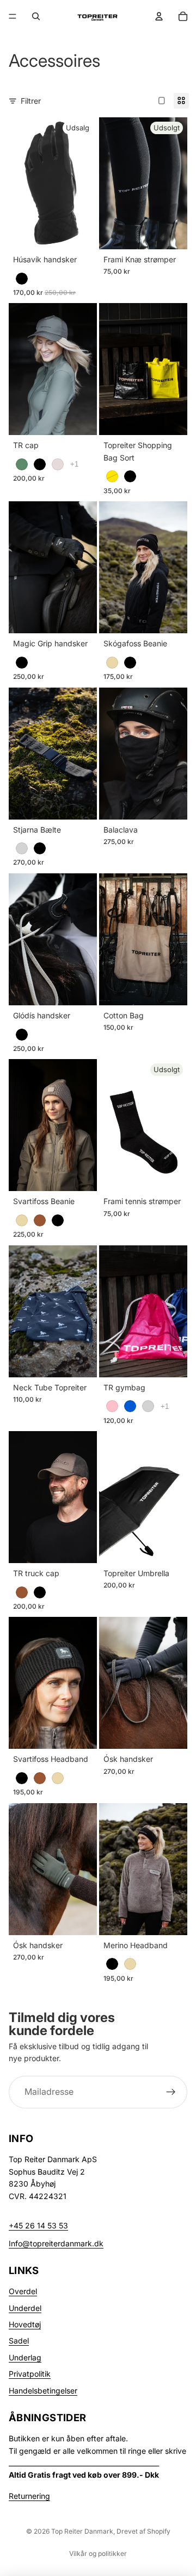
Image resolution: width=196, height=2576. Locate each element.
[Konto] (159, 16)
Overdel (23, 2291)
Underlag (25, 2357)
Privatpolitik (30, 2374)
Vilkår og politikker (98, 2553)
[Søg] (36, 16)
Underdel (25, 2308)
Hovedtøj (25, 2324)
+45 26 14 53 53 (38, 2225)
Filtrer (31, 101)
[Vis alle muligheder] (74, 464)
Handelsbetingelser (43, 2391)
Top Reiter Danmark (82, 2531)
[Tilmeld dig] (171, 2092)
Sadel (19, 2341)
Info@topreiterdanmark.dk (56, 2243)
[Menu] (13, 16)
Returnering (29, 2496)
